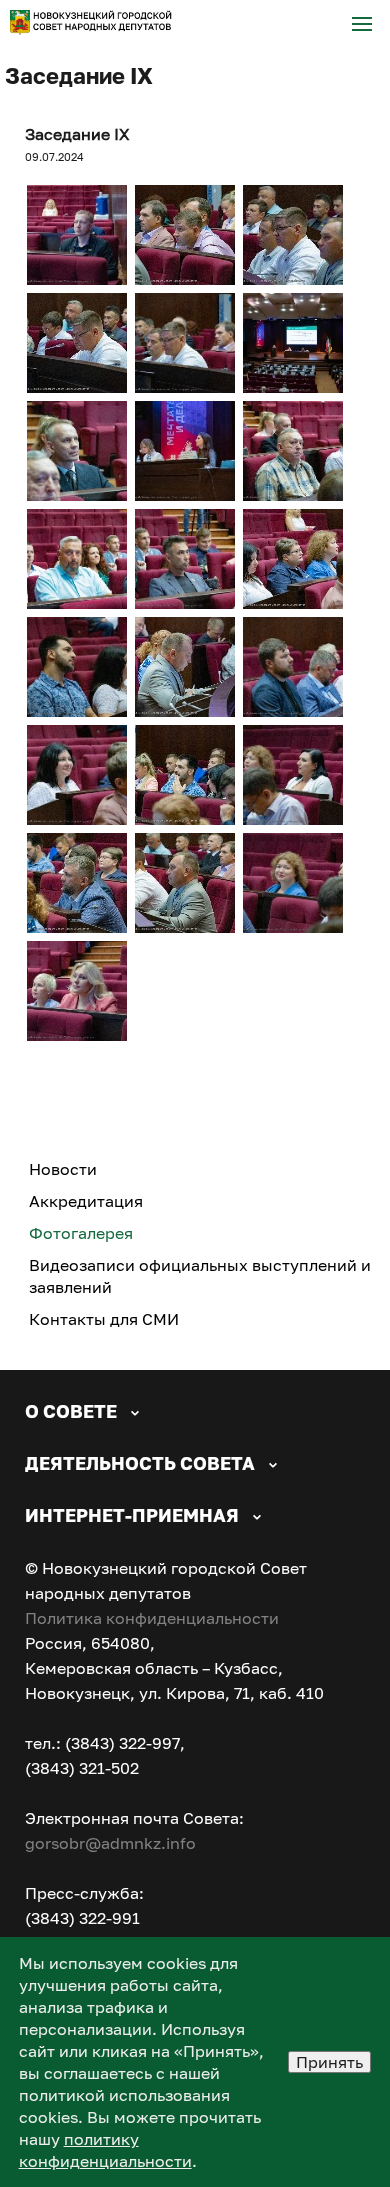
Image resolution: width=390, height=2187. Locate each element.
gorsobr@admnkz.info (110, 1843)
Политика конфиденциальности (152, 1618)
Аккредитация (86, 1201)
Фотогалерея (81, 1233)
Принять (329, 2062)
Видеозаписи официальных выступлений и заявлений (200, 1276)
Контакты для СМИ (104, 1319)
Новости (63, 1169)
